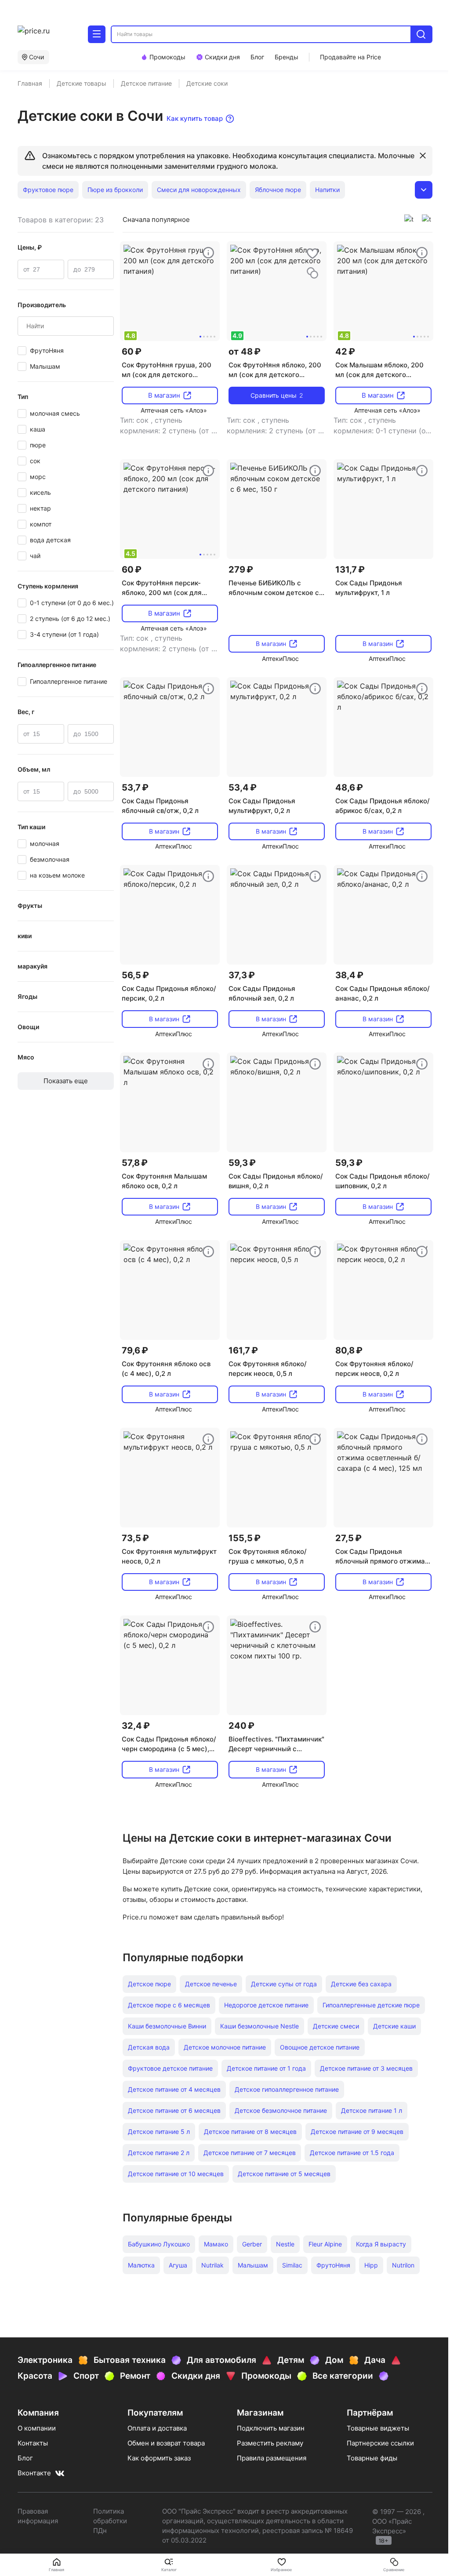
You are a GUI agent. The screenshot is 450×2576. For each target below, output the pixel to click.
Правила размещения (272, 2458)
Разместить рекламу (270, 2443)
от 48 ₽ (245, 352)
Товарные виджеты (378, 2428)
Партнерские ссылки (380, 2443)
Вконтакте (34, 2473)
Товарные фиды (372, 2458)
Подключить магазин (271, 2428)
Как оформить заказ (159, 2458)
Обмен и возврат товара (166, 2443)
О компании (37, 2428)
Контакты (33, 2443)
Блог (25, 2458)
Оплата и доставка (157, 2428)
